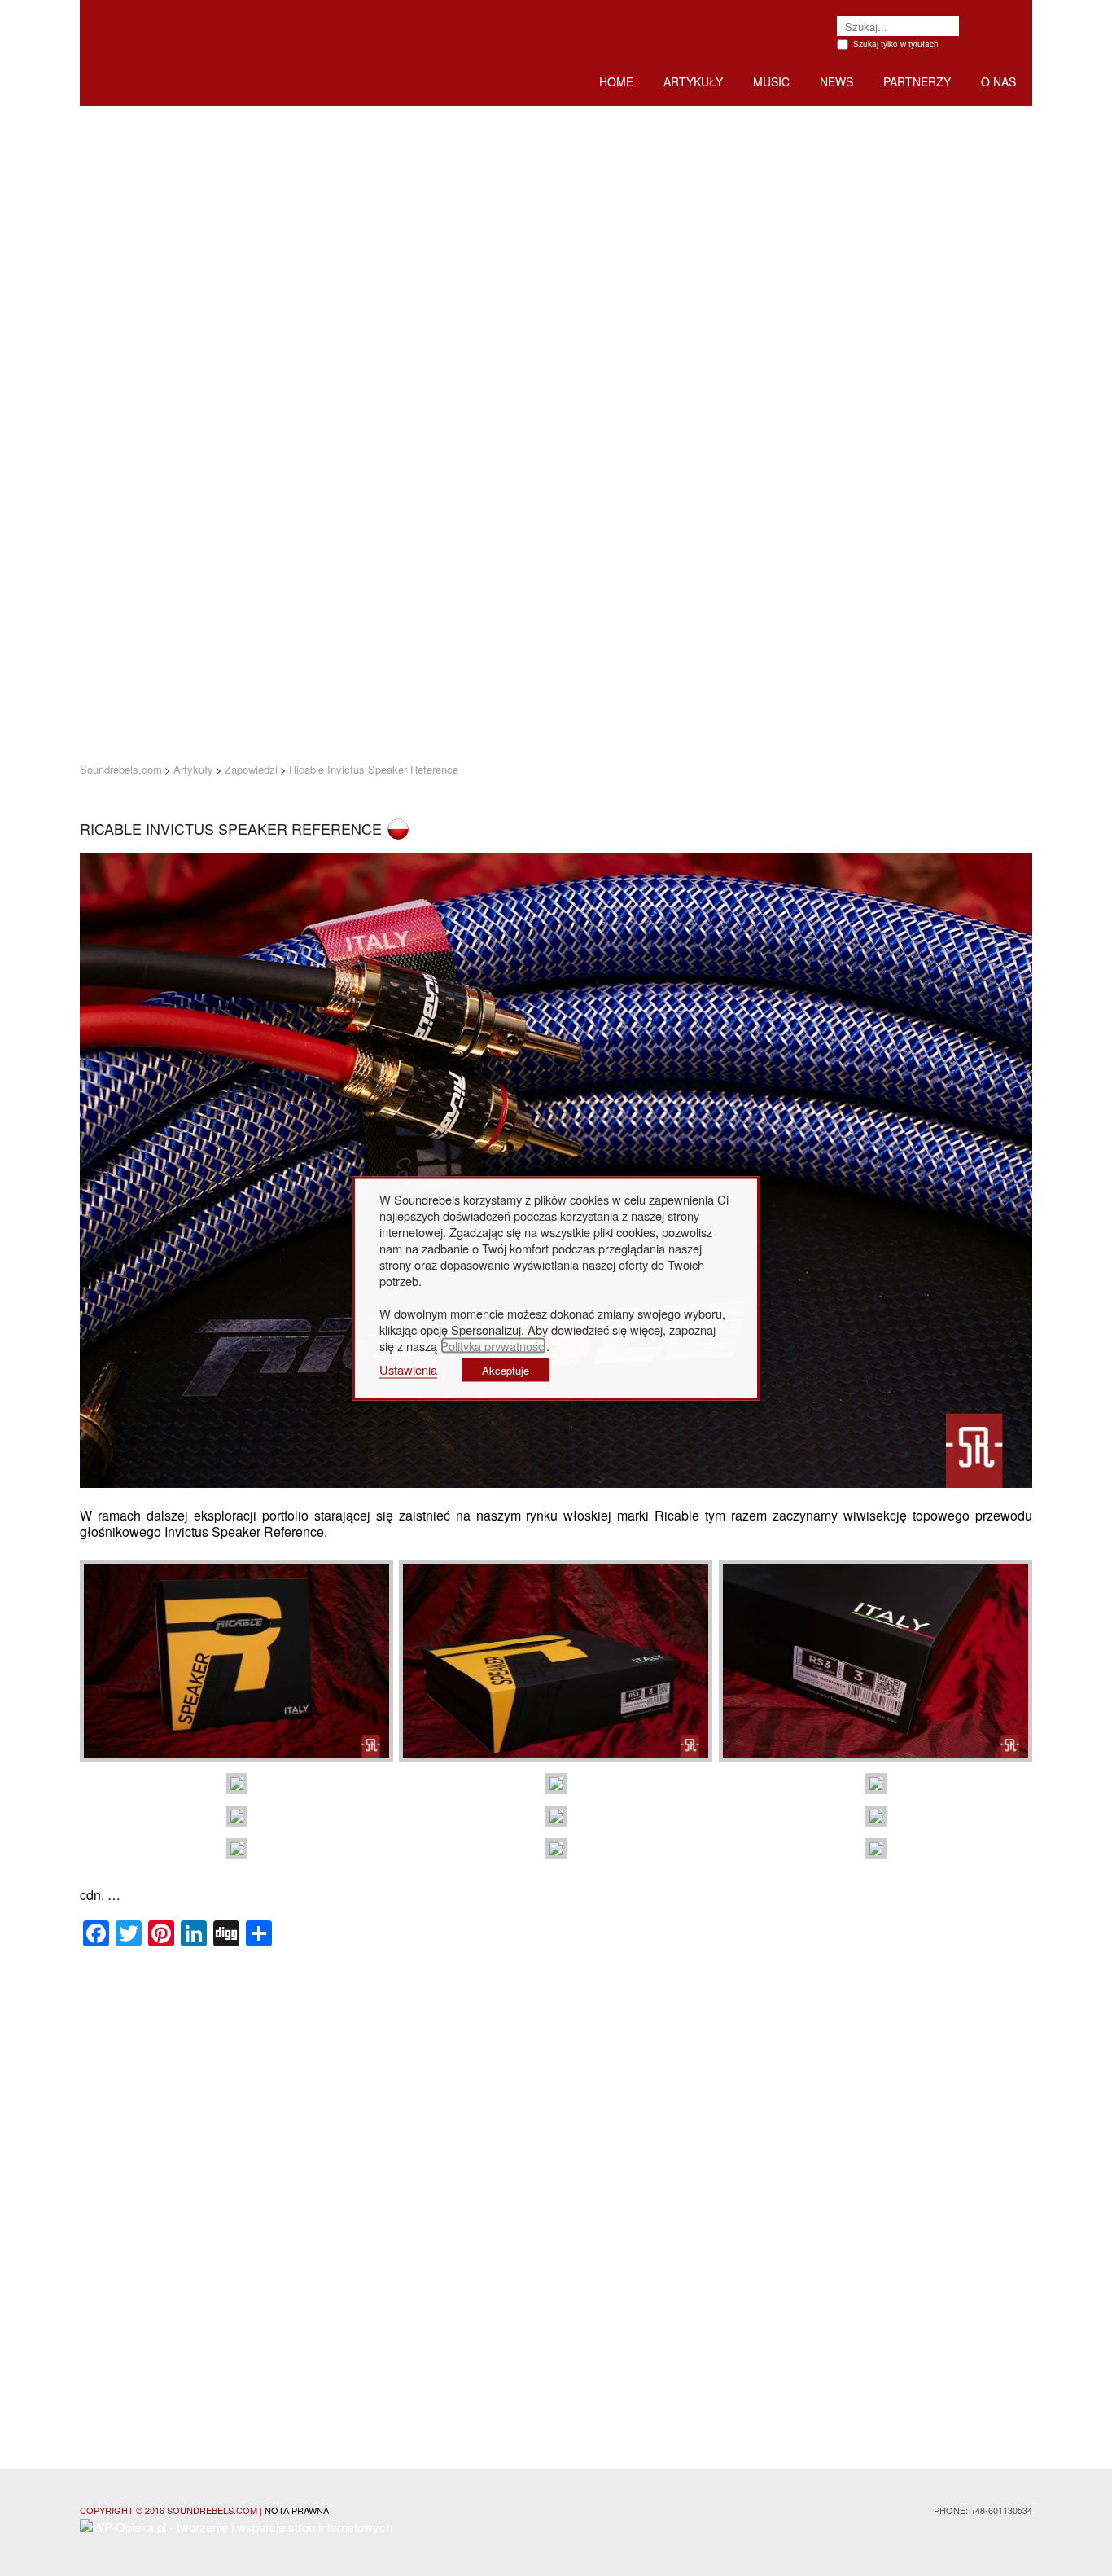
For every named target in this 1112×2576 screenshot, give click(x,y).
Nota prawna (297, 2510)
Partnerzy (917, 81)
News (836, 81)
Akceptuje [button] (506, 1369)
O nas (998, 81)
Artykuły (693, 81)
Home (616, 81)
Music (771, 81)
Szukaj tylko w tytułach (896, 44)
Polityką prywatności (493, 1345)
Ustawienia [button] (408, 1369)
